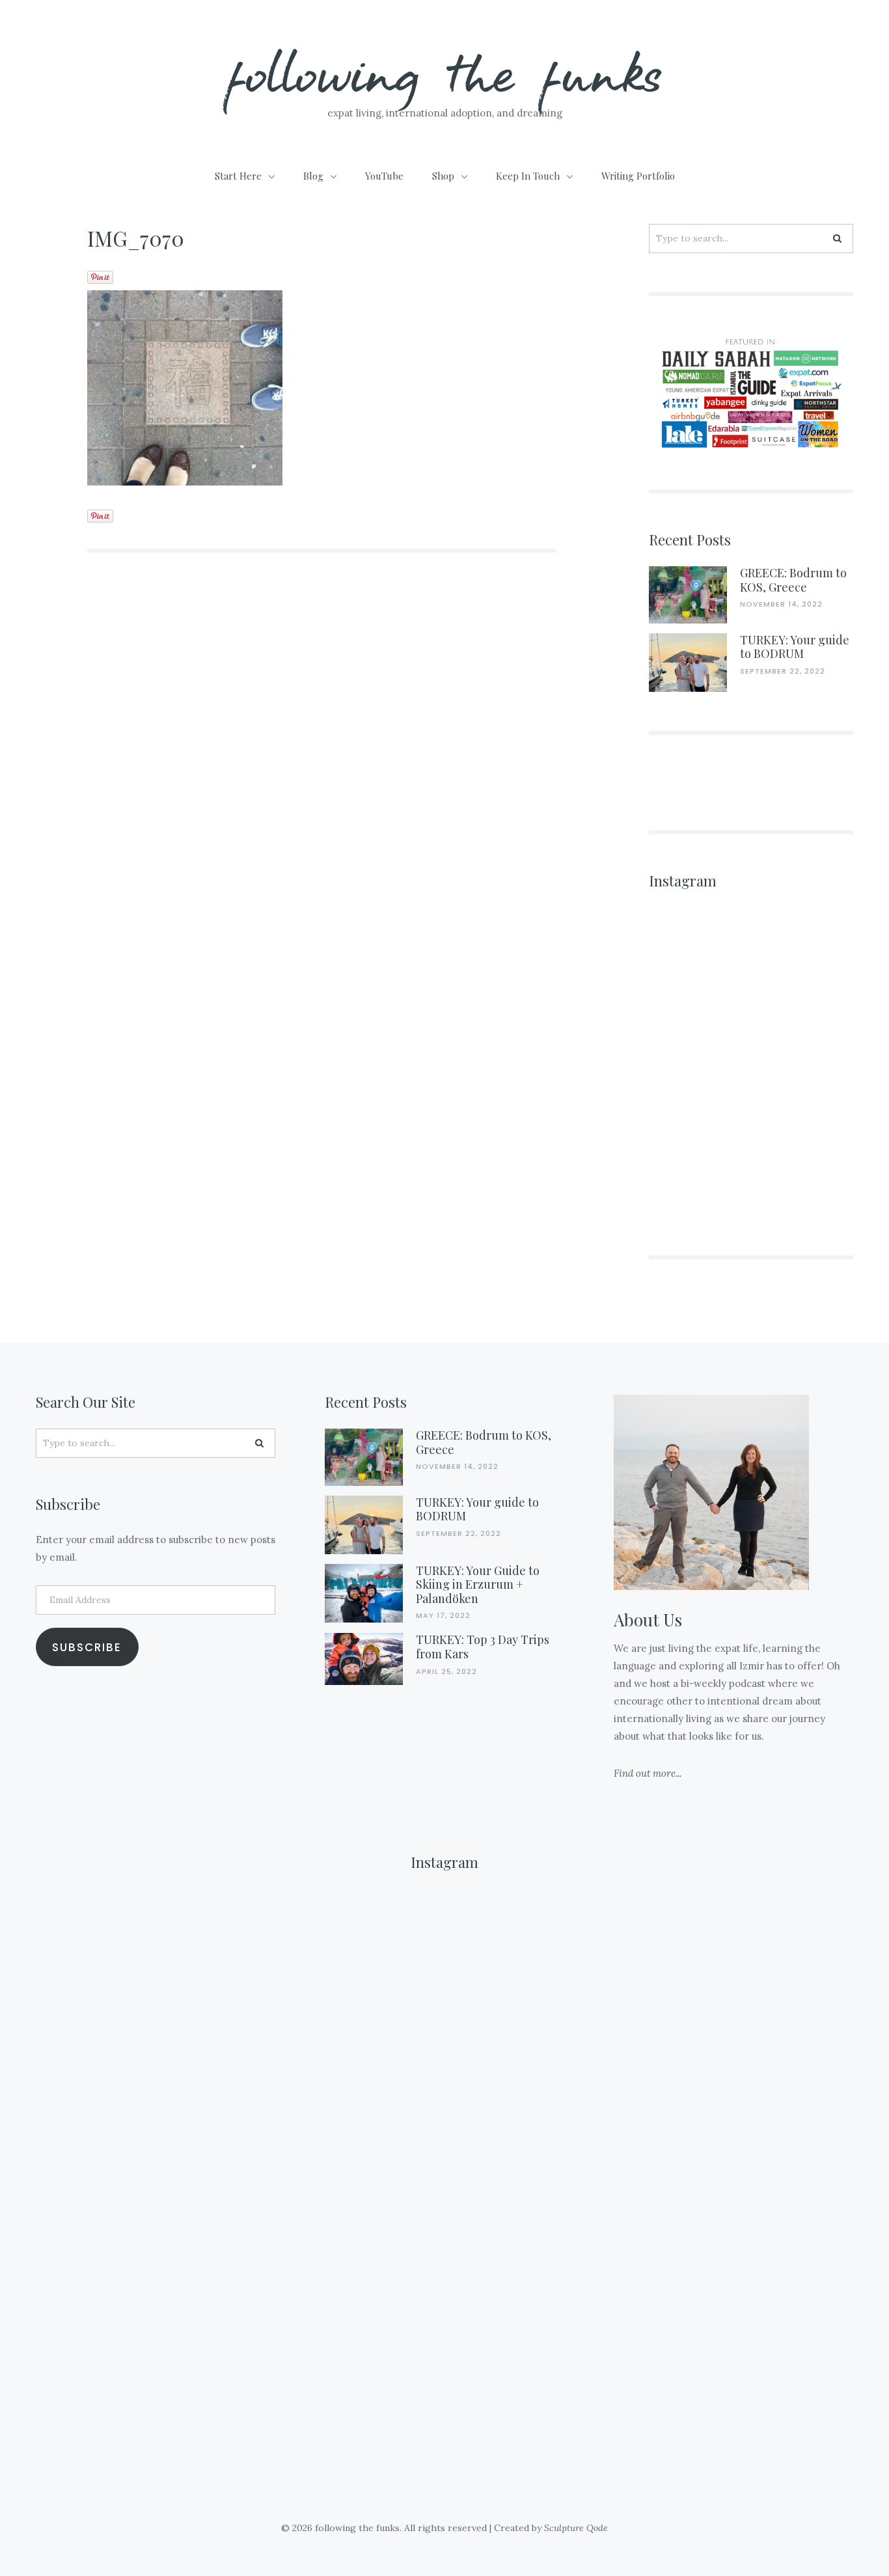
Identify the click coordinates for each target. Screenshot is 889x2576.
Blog (313, 176)
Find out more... (648, 1773)
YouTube (384, 176)
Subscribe (87, 1647)
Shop (443, 176)
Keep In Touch (528, 176)
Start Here (238, 176)
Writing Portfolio (638, 176)
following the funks (445, 71)
